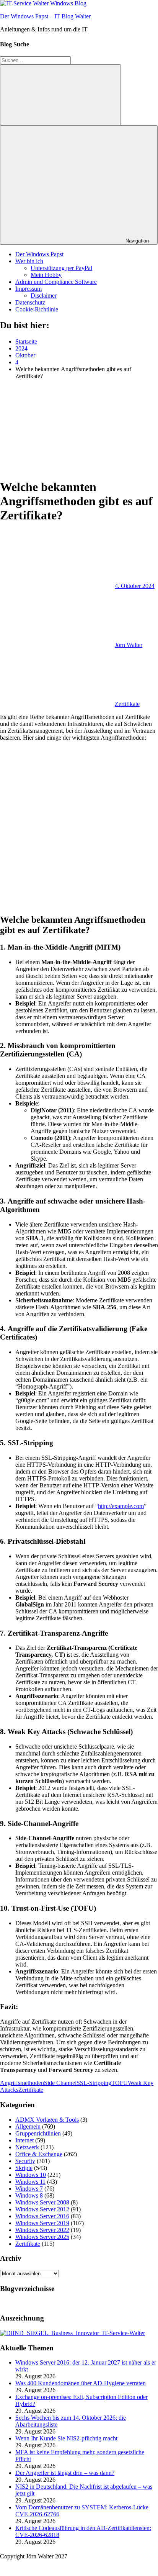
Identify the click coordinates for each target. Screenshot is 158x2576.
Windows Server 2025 (42, 2237)
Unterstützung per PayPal (61, 268)
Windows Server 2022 (42, 2230)
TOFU (120, 2083)
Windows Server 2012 (42, 2209)
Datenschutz (30, 302)
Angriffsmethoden (22, 2083)
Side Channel (60, 2083)
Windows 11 (30, 2182)
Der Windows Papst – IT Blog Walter (45, 16)
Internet (24, 2140)
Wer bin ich (29, 261)
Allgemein (28, 2126)
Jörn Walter (129, 645)
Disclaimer (44, 296)
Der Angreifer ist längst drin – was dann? (65, 2473)
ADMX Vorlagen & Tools (47, 2120)
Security (25, 2161)
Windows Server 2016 (42, 2216)
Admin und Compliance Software (56, 282)
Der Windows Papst (39, 254)
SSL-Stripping (94, 2083)
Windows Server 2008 (42, 2202)
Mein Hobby (46, 275)
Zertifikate (127, 704)
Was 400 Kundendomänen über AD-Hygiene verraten (81, 2383)
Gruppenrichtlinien (38, 2133)
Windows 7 (29, 2189)
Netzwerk (27, 2147)
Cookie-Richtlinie (37, 309)
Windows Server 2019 (42, 2223)
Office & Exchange (39, 2154)
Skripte (24, 2168)
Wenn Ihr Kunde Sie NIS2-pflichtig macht (66, 2438)
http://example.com (121, 1506)
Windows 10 (31, 2175)
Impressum (29, 289)
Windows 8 (29, 2195)
